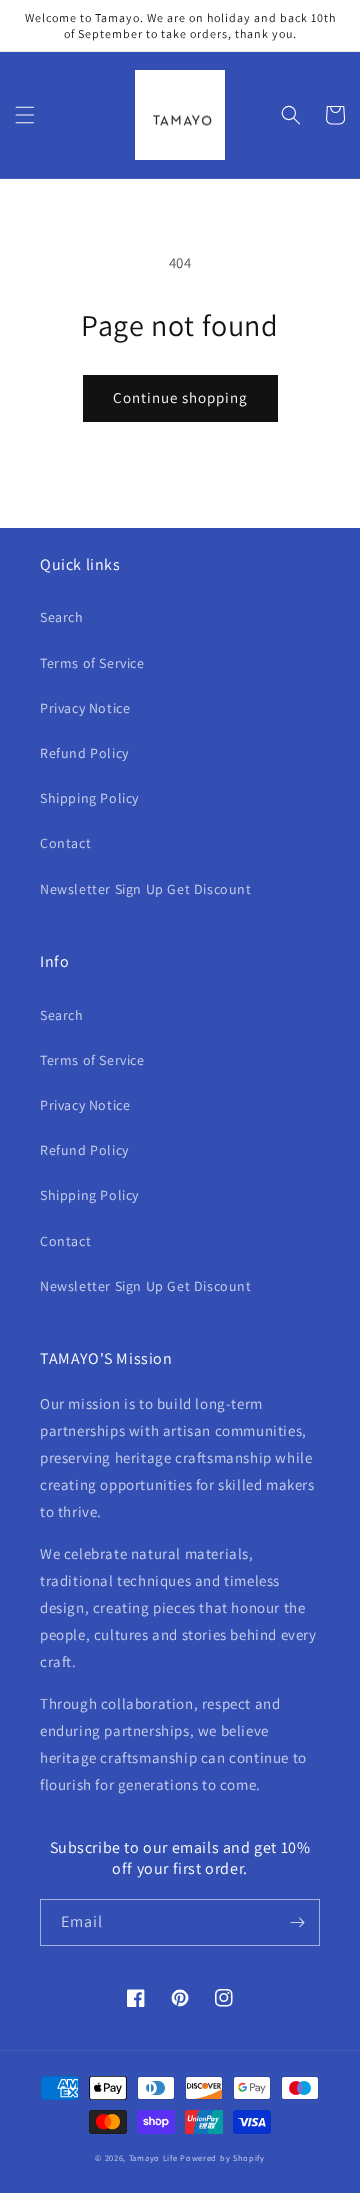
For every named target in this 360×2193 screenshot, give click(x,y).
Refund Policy (84, 753)
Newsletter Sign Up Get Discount (146, 889)
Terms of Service (92, 663)
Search (62, 617)
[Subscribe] (297, 1922)
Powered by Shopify (222, 2157)
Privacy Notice (85, 708)
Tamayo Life (153, 2157)
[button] (25, 115)
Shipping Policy (89, 798)
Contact (65, 843)
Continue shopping (180, 397)
